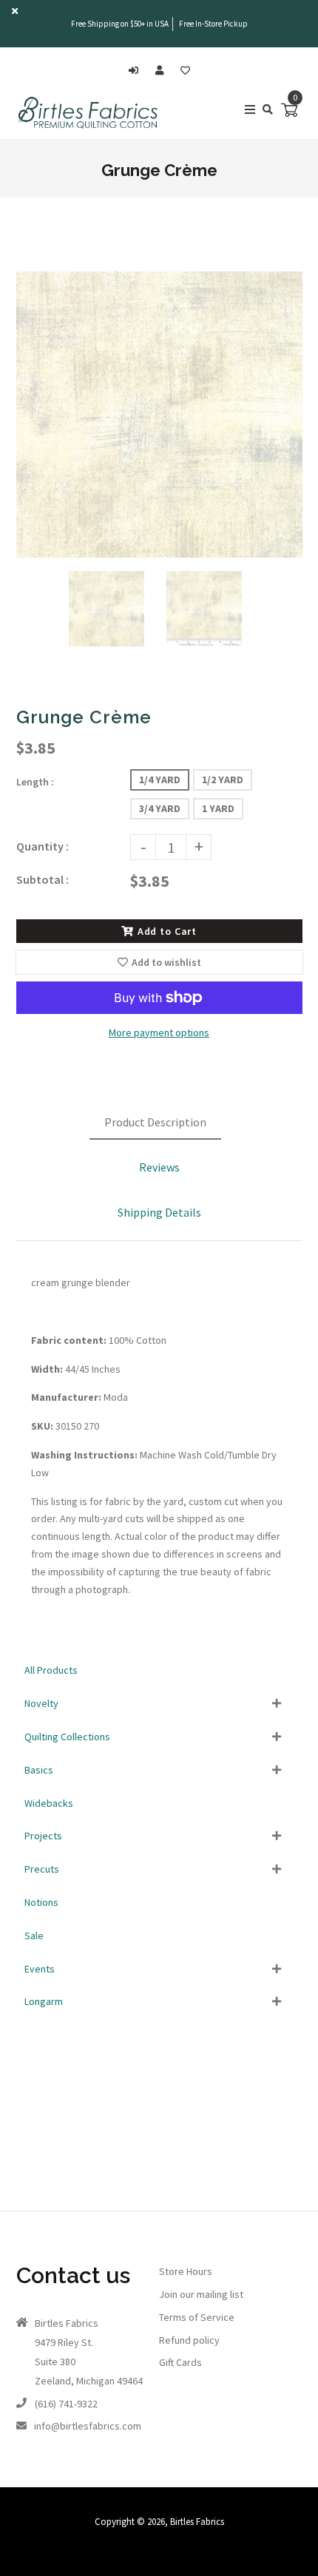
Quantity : (43, 846)
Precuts (42, 1869)
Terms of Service (197, 2317)
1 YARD (218, 808)
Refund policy (189, 2340)
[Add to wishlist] (185, 71)
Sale (34, 1936)
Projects (43, 1836)
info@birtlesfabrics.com (88, 2426)
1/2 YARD (223, 780)
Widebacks (49, 1803)
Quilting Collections (67, 1737)
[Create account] (163, 71)
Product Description (155, 1122)
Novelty (41, 1703)
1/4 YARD (160, 780)
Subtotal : (43, 879)
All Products (51, 1670)
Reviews (159, 1167)
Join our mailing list (201, 2294)
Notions (41, 1902)
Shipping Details (159, 1212)
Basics (39, 1770)
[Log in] (137, 71)
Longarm (44, 2001)
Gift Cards (180, 2362)
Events (40, 1969)
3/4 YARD (160, 808)
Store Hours (186, 2271)
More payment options (159, 1032)
